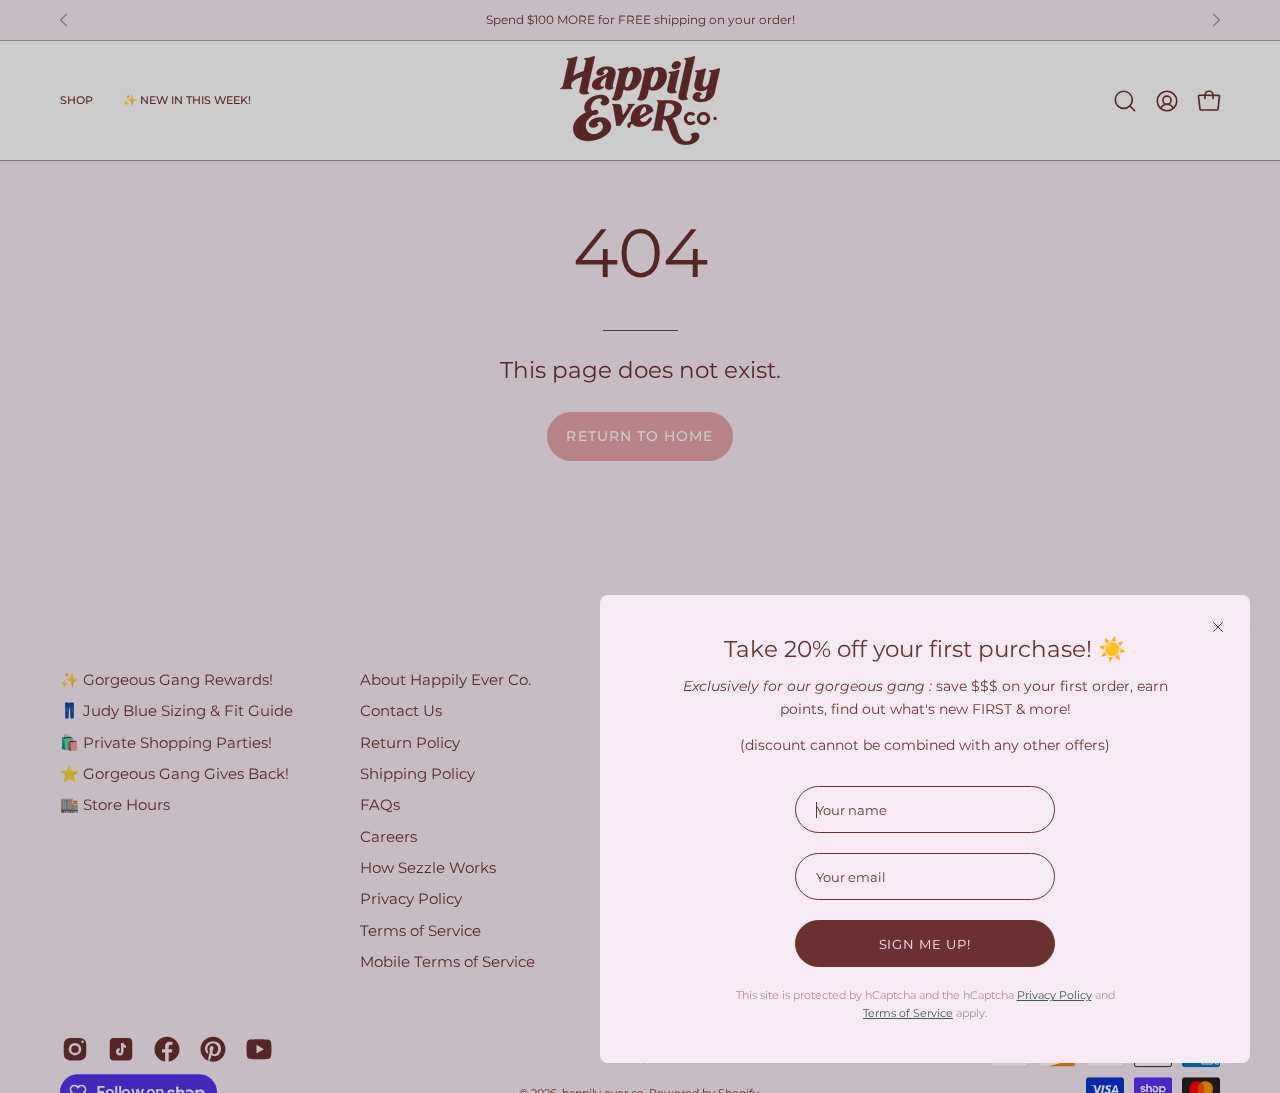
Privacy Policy (1054, 995)
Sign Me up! (925, 944)
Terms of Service (908, 1013)
